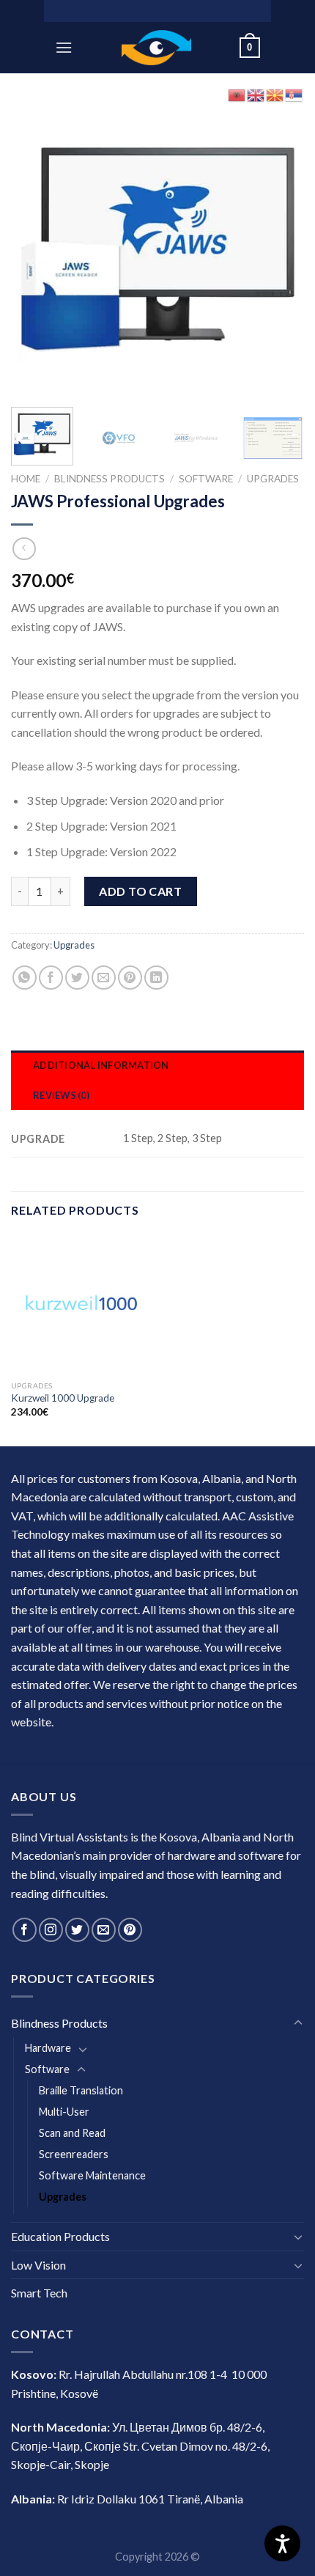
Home (26, 479)
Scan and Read (72, 2133)
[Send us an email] (104, 1930)
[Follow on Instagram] (51, 1930)
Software (206, 479)
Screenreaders (74, 2154)
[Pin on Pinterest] (130, 978)
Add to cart (140, 891)
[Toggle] (298, 2023)
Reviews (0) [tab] (61, 1095)
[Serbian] (294, 93)
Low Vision (38, 2265)
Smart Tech (39, 2293)
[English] (256, 93)
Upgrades (273, 479)
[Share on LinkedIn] (156, 978)
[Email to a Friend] (104, 978)
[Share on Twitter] (77, 978)
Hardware (48, 2048)
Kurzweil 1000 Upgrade (63, 1398)
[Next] (280, 249)
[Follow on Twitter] (77, 1930)
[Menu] (64, 47)
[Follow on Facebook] (25, 1930)
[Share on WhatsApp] (25, 978)
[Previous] (35, 249)
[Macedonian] (275, 93)
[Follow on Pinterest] (130, 1930)
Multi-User (64, 2112)
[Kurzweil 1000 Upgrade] (81, 1303)
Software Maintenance (92, 2175)
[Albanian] (237, 93)
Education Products (60, 2236)
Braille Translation (81, 2090)
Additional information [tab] (101, 1065)
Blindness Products (110, 479)
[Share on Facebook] (51, 978)
